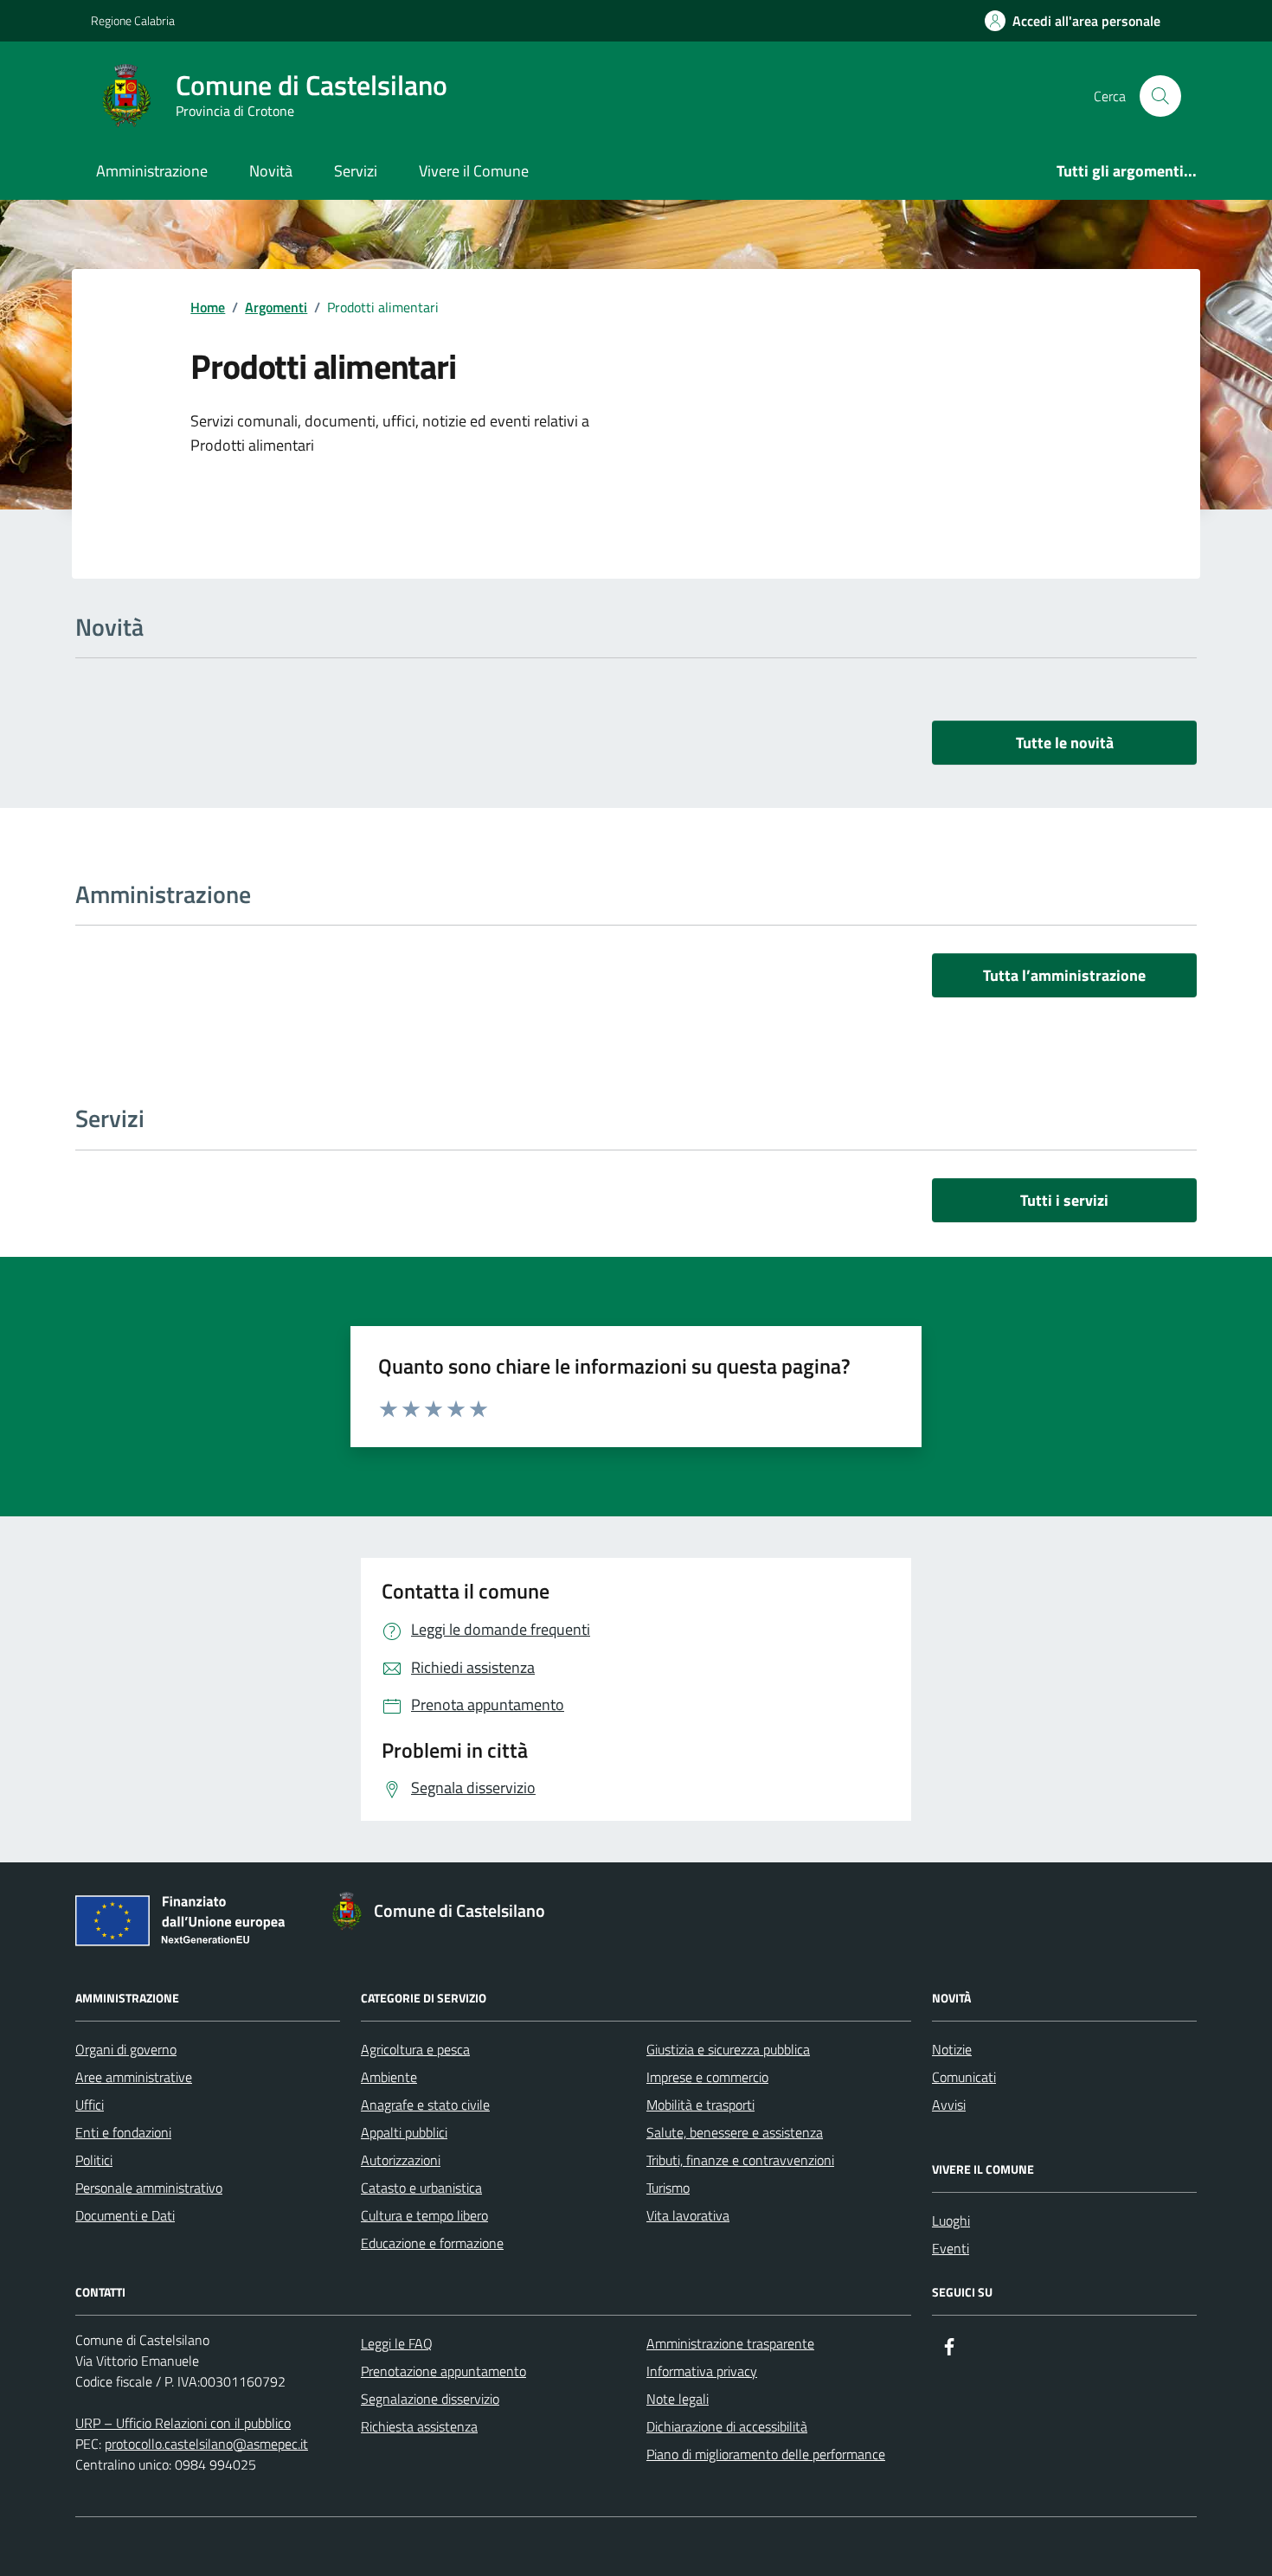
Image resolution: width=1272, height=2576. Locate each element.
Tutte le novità (1065, 743)
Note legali (678, 2399)
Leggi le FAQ (397, 2343)
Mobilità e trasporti (700, 2105)
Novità (271, 171)
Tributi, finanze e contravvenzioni (740, 2160)
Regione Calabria (133, 20)
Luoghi (951, 2220)
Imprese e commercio (707, 2077)
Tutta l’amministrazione (1064, 975)
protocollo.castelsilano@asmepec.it (206, 2444)
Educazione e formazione (432, 2243)
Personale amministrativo (149, 2188)
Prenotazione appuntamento (443, 2371)
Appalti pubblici (404, 2132)
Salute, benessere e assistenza (735, 2132)
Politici (94, 2160)
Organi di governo (126, 2049)
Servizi (356, 171)
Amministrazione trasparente (730, 2343)
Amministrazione (152, 171)
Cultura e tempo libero (424, 2215)
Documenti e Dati (125, 2215)
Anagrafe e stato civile (425, 2105)
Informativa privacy (702, 2371)
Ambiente (389, 2077)
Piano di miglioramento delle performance (766, 2454)
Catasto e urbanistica (421, 2188)
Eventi (951, 2248)
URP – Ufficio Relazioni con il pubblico (183, 2423)
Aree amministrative (134, 2077)
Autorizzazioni (401, 2160)
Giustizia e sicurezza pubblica (728, 2049)
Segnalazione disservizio (430, 2399)
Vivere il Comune (474, 171)
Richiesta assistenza (419, 2426)
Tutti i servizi (1064, 1200)
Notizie (952, 2049)
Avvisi (949, 2105)
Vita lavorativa (688, 2215)
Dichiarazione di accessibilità (727, 2426)
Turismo (668, 2188)
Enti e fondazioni (123, 2132)
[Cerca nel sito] (1160, 96)
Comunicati (964, 2077)
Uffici (90, 2105)
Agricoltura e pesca (415, 2049)
